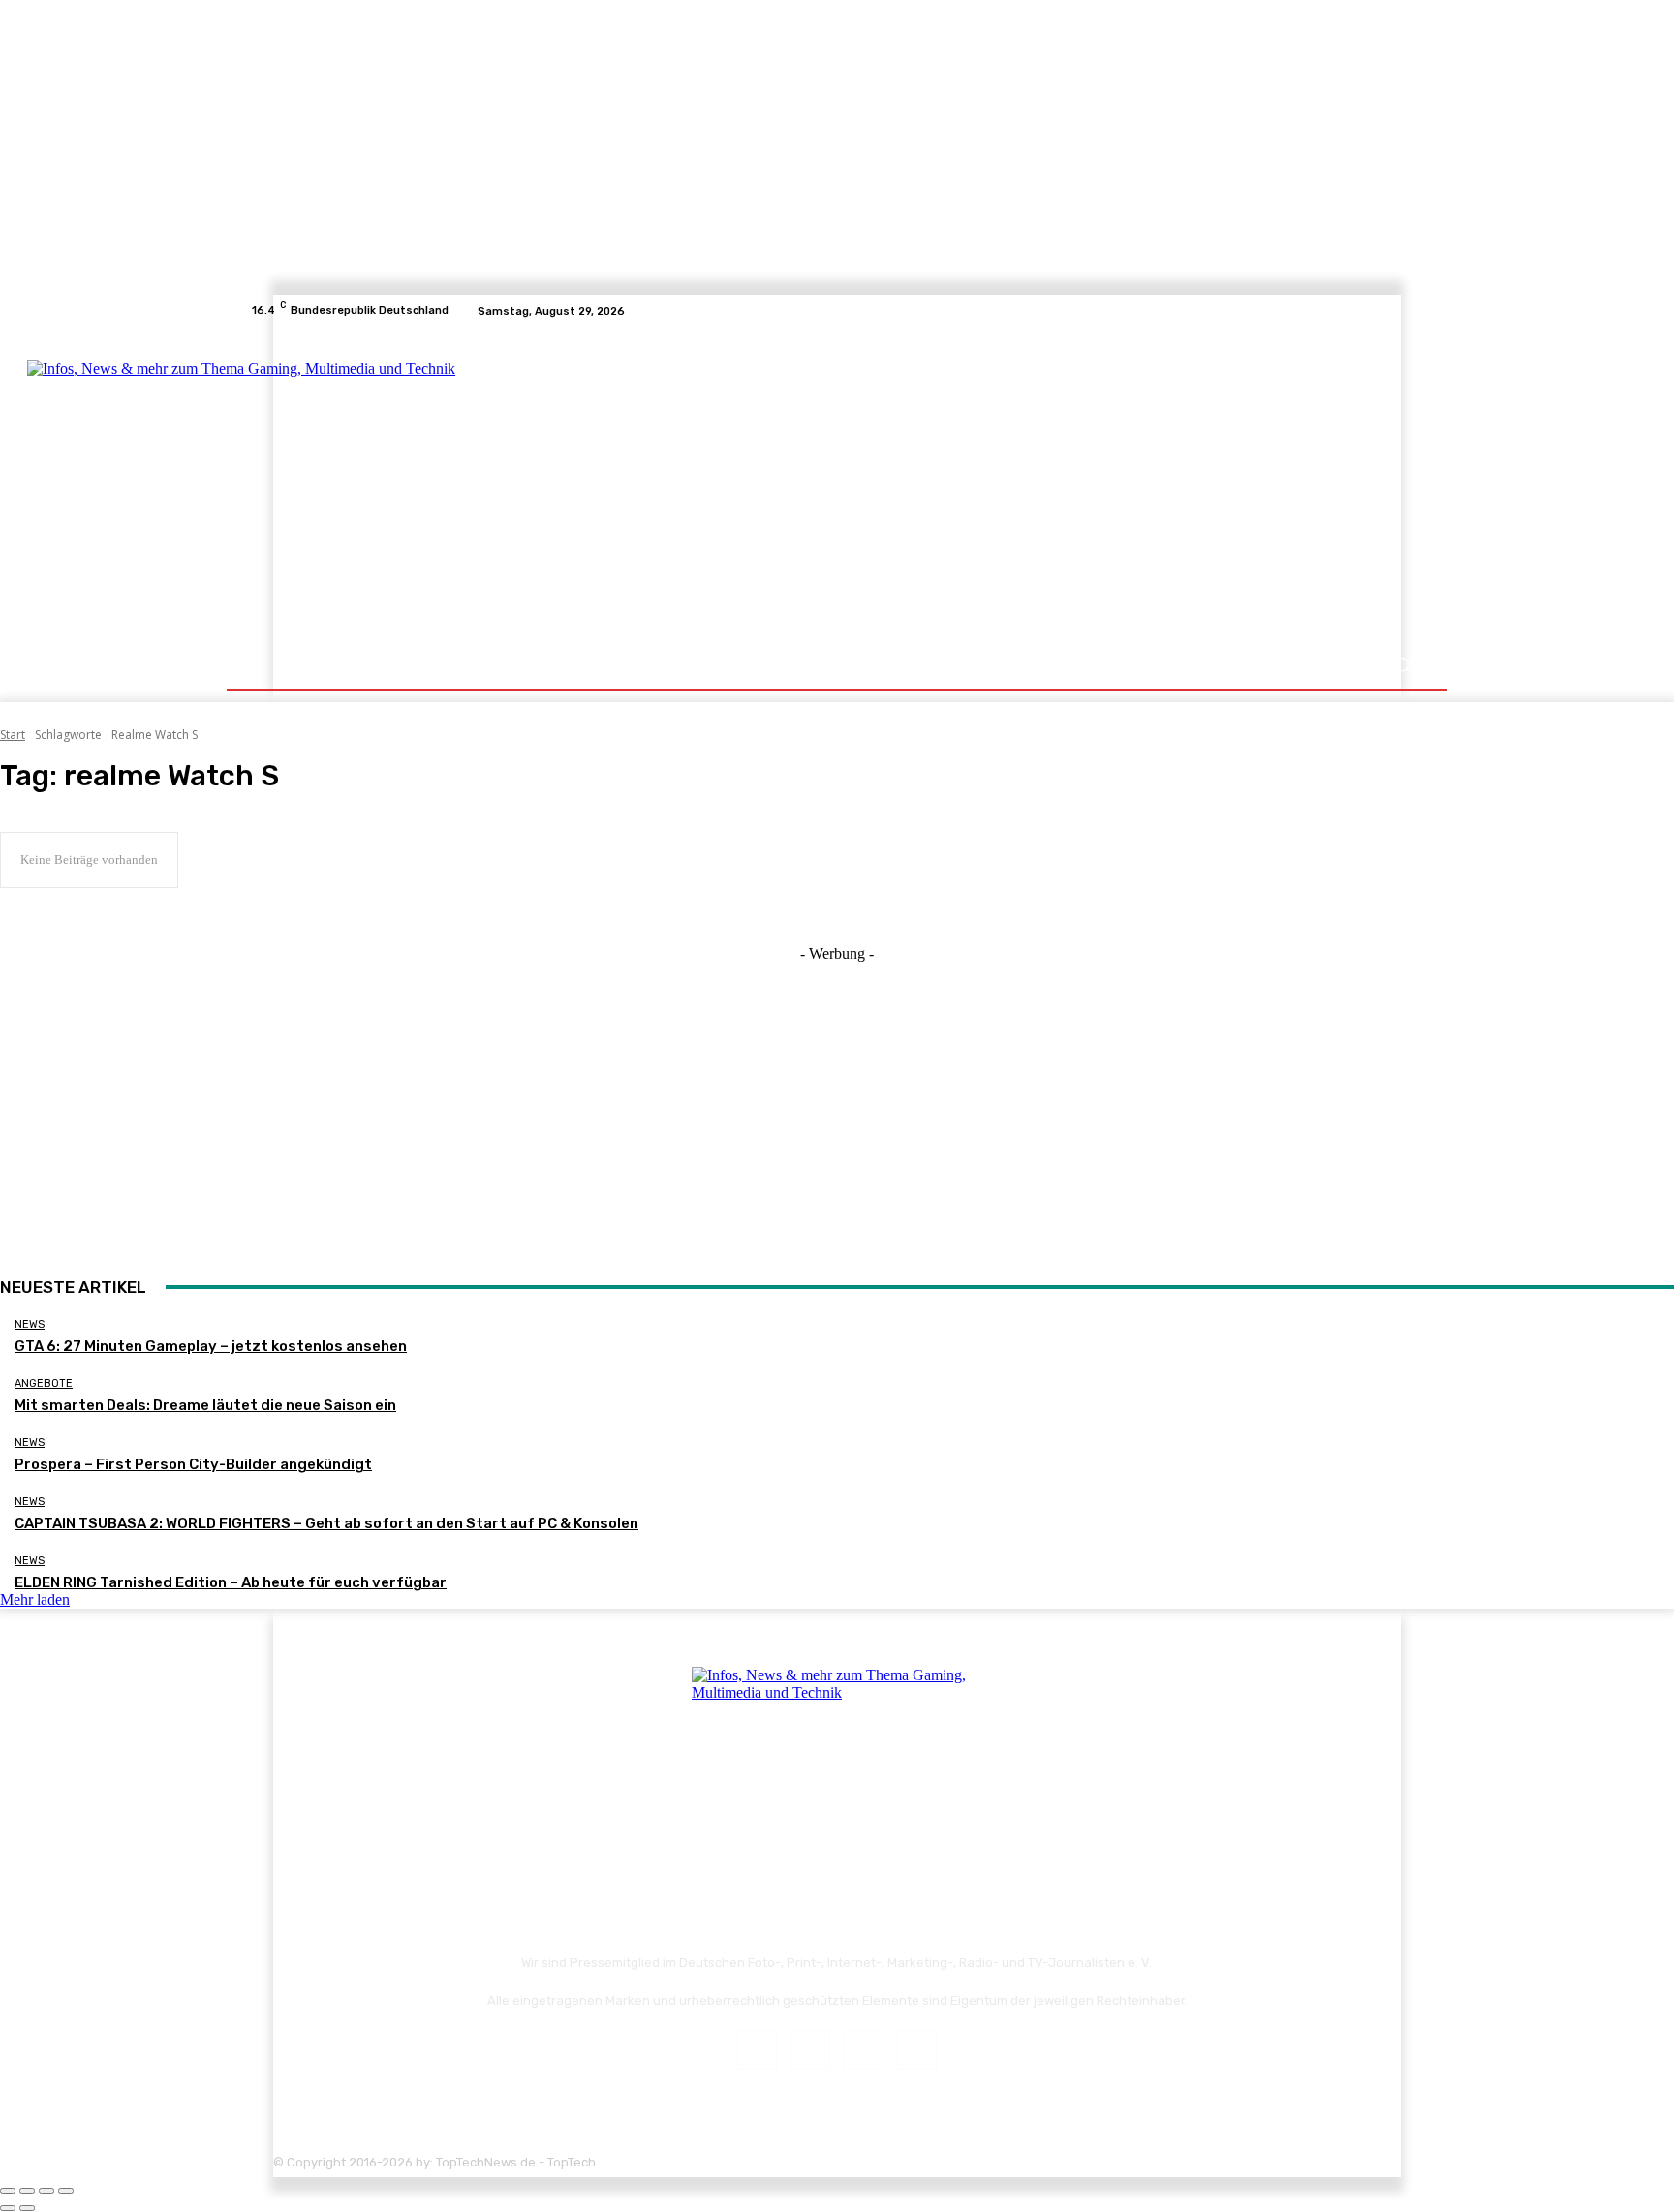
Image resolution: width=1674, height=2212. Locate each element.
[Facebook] (1343, 311)
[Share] (27, 2191)
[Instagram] (1366, 311)
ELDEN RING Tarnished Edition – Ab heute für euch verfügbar (231, 1582)
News (30, 1324)
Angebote (44, 1383)
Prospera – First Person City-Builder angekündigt (193, 1464)
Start (13, 735)
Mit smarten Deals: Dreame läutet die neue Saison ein (205, 1405)
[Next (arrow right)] (27, 2208)
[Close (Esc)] (8, 2191)
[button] (1401, 665)
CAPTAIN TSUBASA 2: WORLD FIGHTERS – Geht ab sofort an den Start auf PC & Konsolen (326, 1523)
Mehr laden (35, 1599)
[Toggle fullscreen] (46, 2191)
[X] (1389, 311)
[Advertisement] (1006, 486)
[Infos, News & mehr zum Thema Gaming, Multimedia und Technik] (442, 484)
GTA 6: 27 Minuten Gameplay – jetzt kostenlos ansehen (211, 1346)
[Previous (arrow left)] (8, 2208)
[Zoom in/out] (66, 2191)
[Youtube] (1412, 311)
